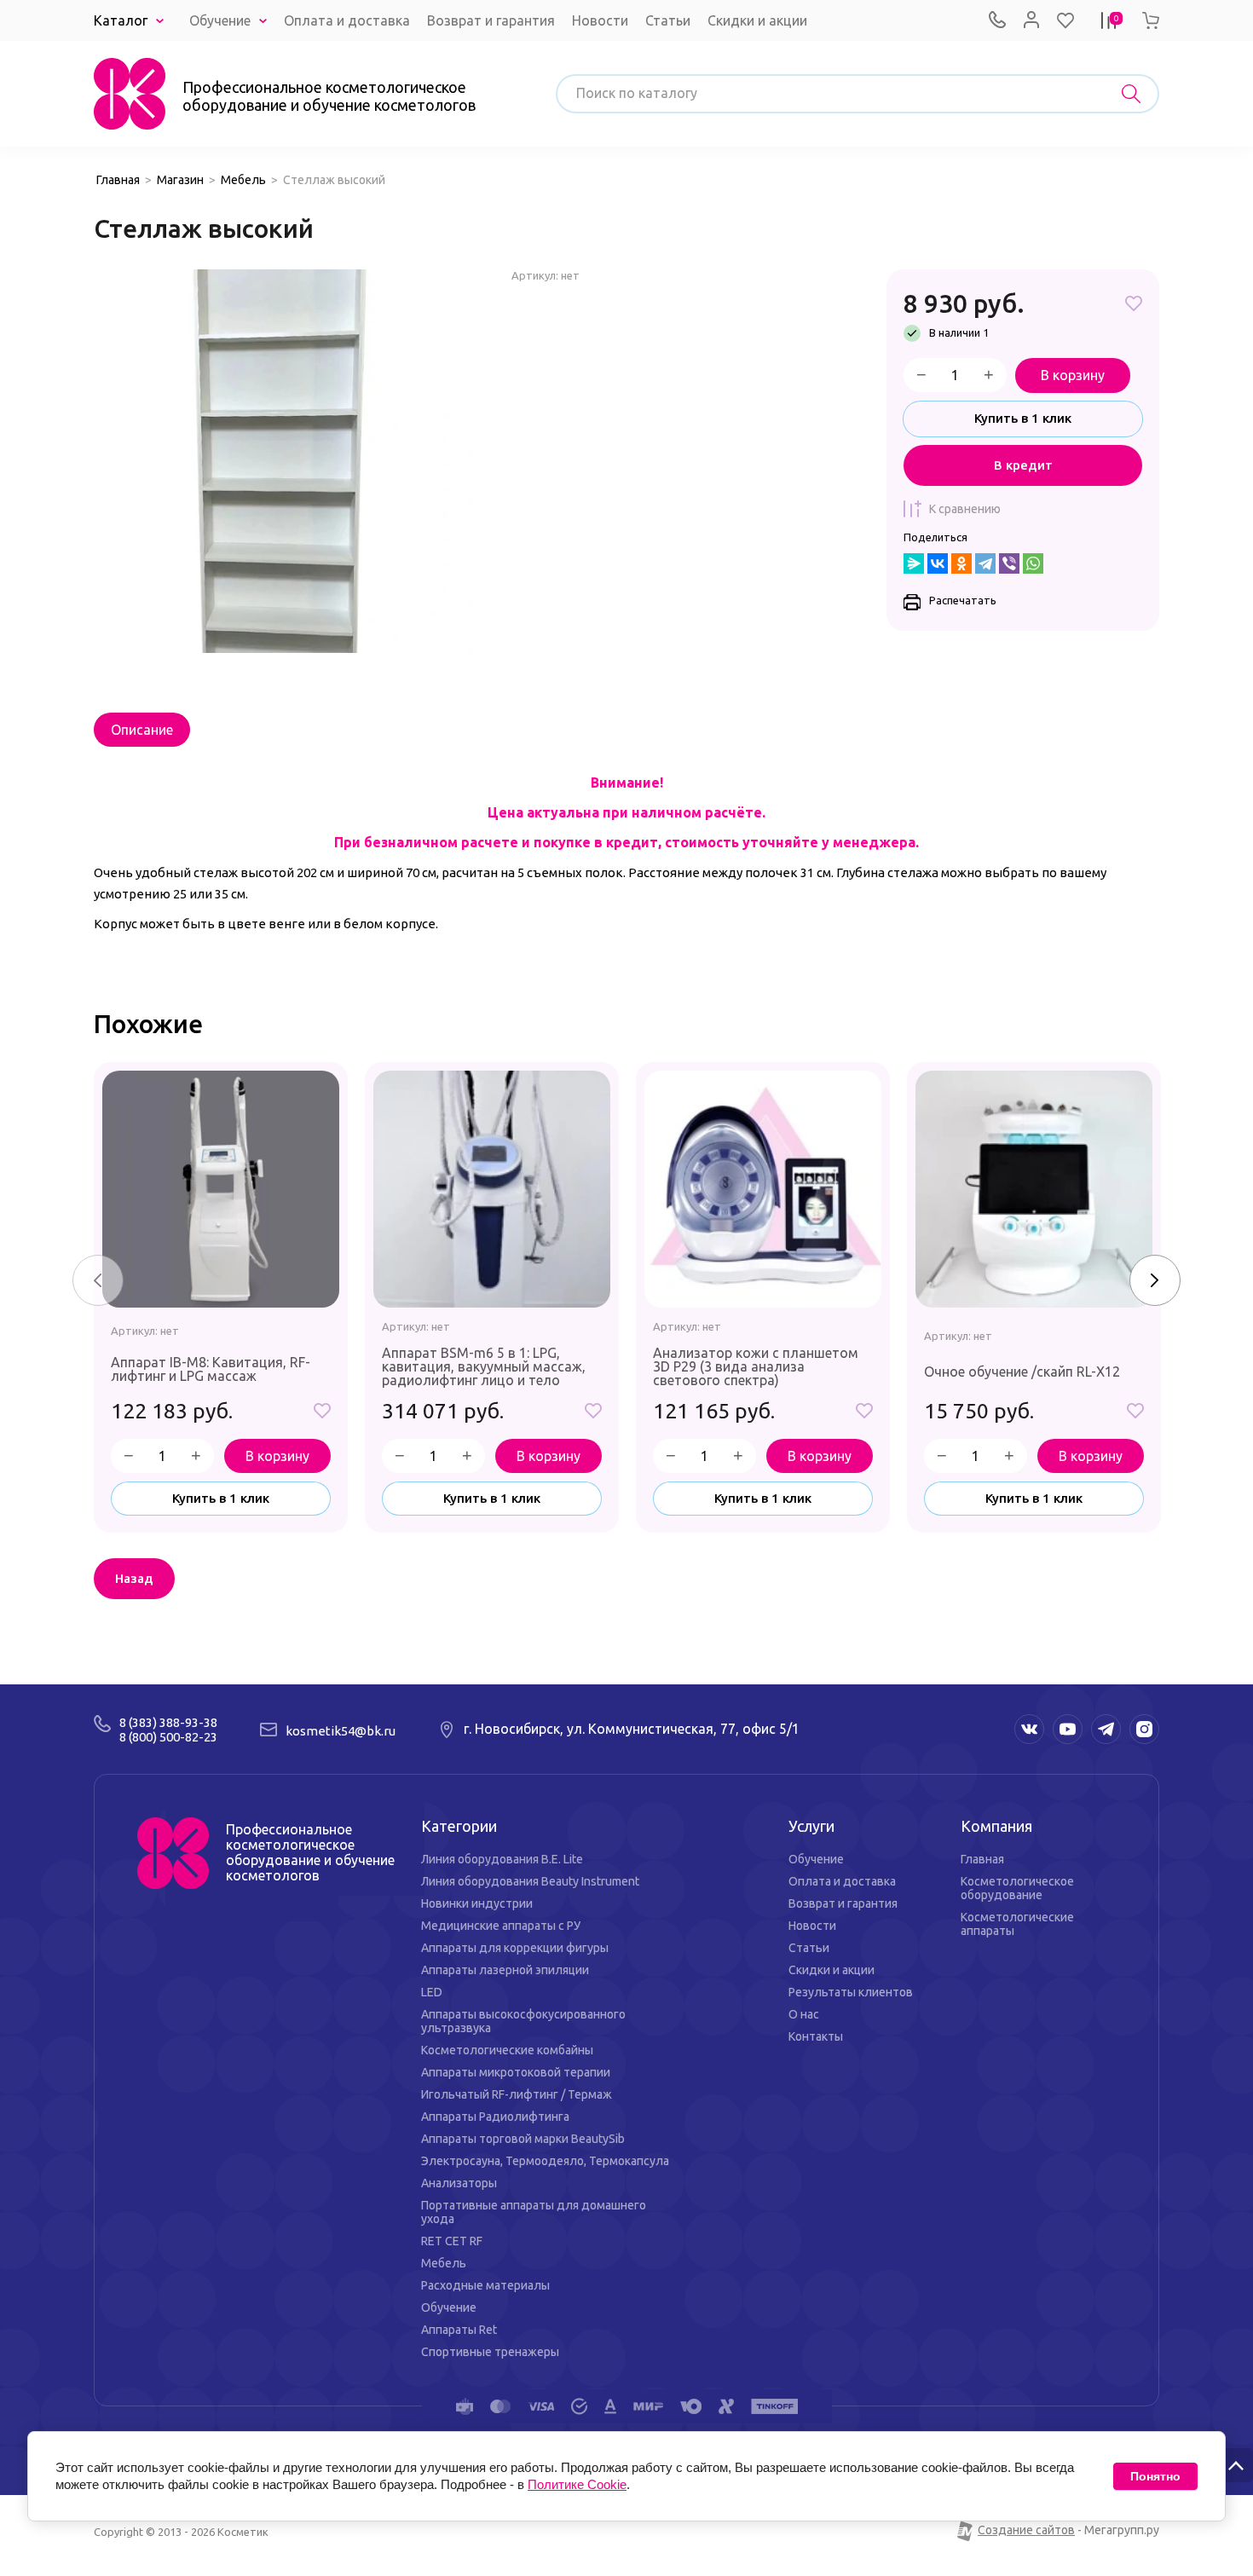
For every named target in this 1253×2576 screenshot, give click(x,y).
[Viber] (1009, 563)
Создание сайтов (1026, 2530)
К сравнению (965, 509)
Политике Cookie (577, 2484)
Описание (142, 730)
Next (1155, 1280)
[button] (1065, 20)
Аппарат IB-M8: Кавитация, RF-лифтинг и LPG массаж (211, 1369)
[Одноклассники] (961, 563)
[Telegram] (985, 563)
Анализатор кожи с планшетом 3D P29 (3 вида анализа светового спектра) (756, 1366)
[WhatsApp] (1033, 563)
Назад (134, 1578)
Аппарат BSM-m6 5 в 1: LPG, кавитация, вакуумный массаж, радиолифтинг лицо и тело (484, 1366)
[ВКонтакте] (938, 563)
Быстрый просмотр (221, 1189)
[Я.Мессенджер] (914, 563)
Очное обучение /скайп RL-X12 (1022, 1372)
